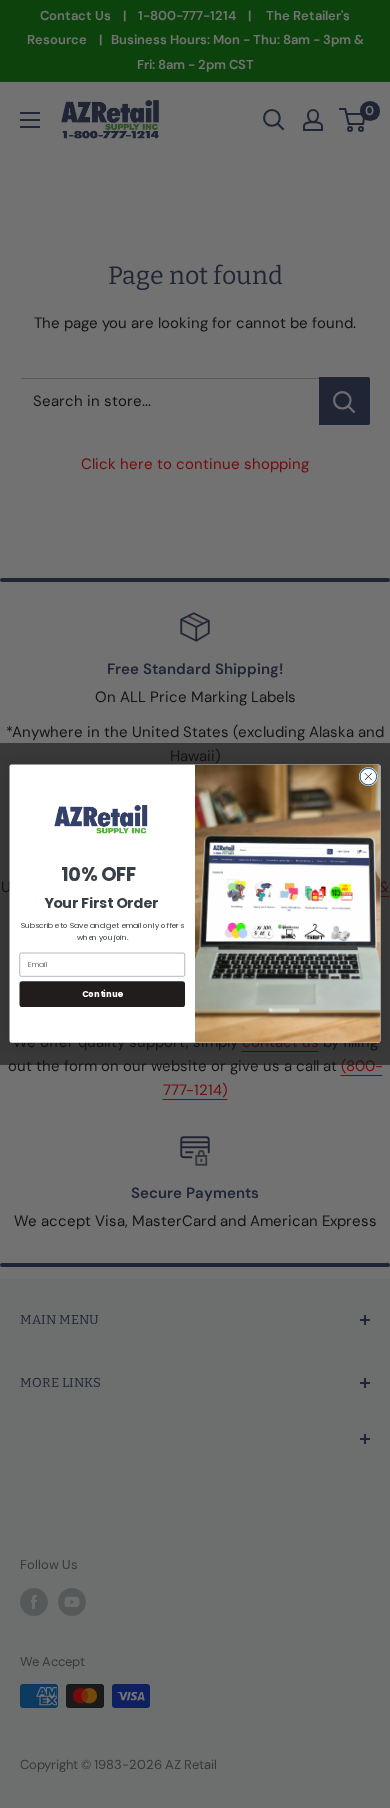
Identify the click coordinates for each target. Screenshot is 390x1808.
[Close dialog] (368, 777)
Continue (102, 994)
